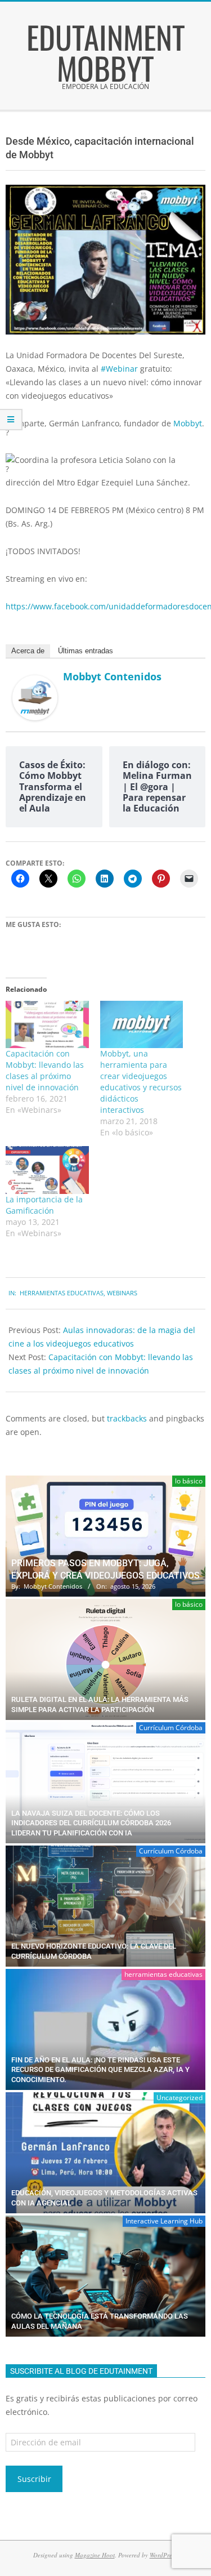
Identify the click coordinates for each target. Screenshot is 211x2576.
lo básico (189, 1481)
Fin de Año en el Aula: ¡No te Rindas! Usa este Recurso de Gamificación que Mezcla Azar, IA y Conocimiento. (100, 2070)
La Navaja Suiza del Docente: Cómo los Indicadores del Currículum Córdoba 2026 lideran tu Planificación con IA (91, 1823)
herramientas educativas (62, 1293)
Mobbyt (188, 423)
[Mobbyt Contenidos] (35, 682)
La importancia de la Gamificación (44, 1205)
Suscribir (34, 2479)
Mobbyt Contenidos (112, 676)
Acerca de (28, 651)
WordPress (163, 2555)
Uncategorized (179, 2098)
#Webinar (119, 369)
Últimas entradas (86, 651)
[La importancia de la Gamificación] (47, 1170)
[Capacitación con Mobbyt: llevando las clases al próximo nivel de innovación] (47, 1024)
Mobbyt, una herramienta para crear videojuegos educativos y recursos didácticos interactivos (141, 1082)
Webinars (122, 1293)
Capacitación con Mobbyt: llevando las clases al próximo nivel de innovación (45, 1070)
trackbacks (127, 1418)
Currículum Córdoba (171, 1728)
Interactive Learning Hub (164, 2221)
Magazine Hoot (95, 2555)
